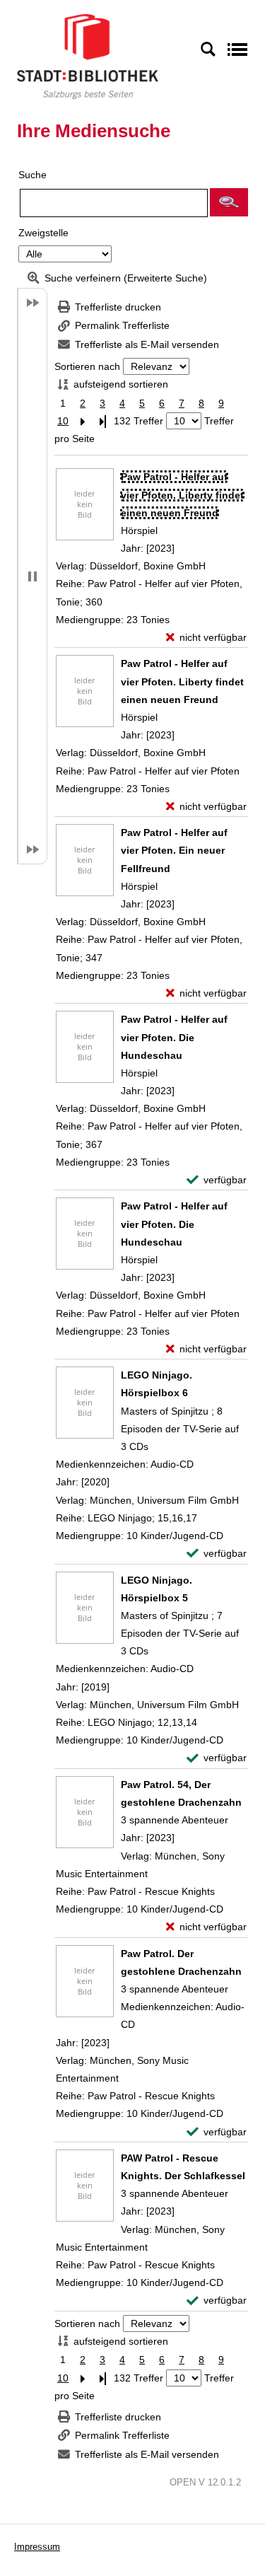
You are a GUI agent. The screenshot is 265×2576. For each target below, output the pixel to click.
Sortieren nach (87, 366)
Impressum (37, 2547)
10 (63, 421)
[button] (229, 202)
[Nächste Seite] (83, 421)
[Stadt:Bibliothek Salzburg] (88, 56)
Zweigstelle (43, 233)
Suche (33, 175)
